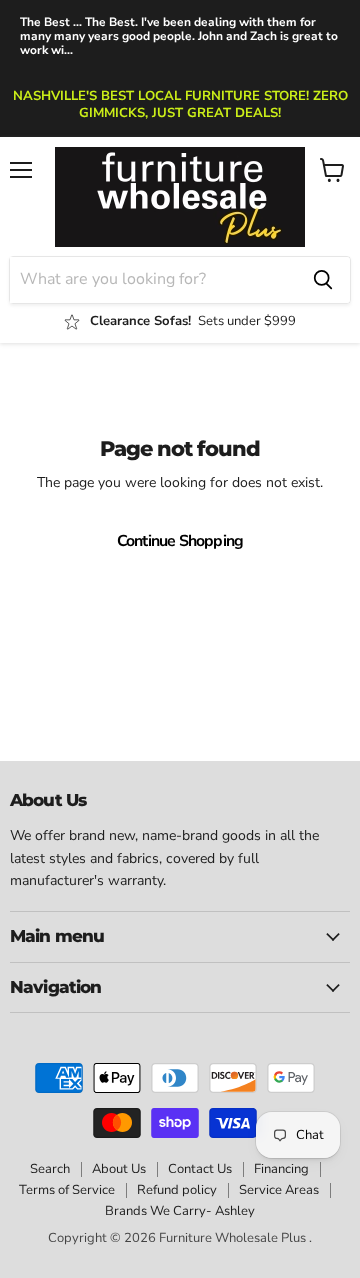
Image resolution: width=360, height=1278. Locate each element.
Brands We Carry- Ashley (180, 1211)
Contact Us (200, 1169)
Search (50, 1169)
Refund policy (177, 1190)
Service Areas (279, 1190)
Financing (281, 1169)
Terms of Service (67, 1190)
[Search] (323, 280)
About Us (119, 1169)
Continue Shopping (180, 541)
